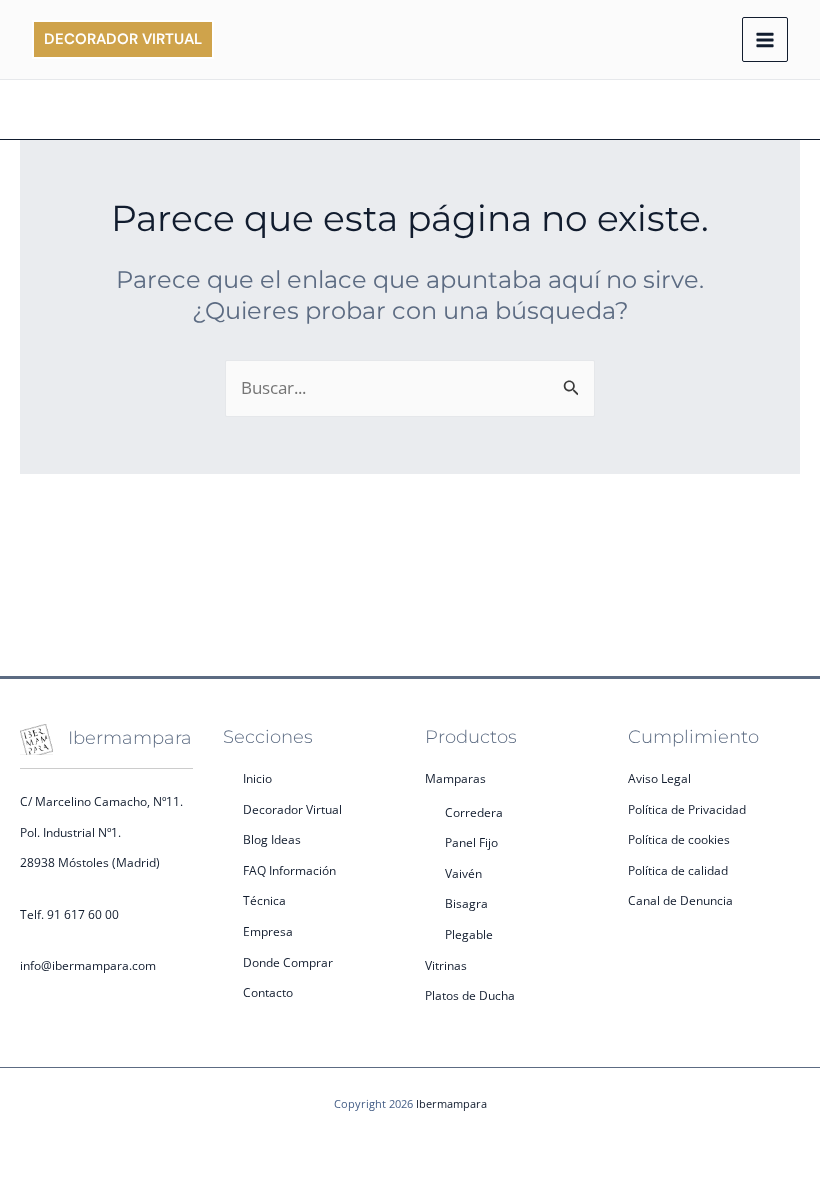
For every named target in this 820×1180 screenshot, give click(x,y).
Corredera (474, 812)
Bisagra (466, 903)
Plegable (469, 934)
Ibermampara (451, 1104)
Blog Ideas (272, 839)
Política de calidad (678, 870)
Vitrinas (446, 965)
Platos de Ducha (470, 995)
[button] (123, 39)
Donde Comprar (288, 962)
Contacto (268, 992)
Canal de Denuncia (680, 900)
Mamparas (455, 778)
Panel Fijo (471, 842)
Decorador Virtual (292, 809)
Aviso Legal (659, 778)
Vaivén (463, 873)
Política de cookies (679, 839)
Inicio (257, 778)
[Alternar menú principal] (765, 40)
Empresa (268, 931)
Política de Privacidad (687, 809)
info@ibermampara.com (88, 965)
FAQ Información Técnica (289, 886)
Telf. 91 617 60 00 (69, 914)
